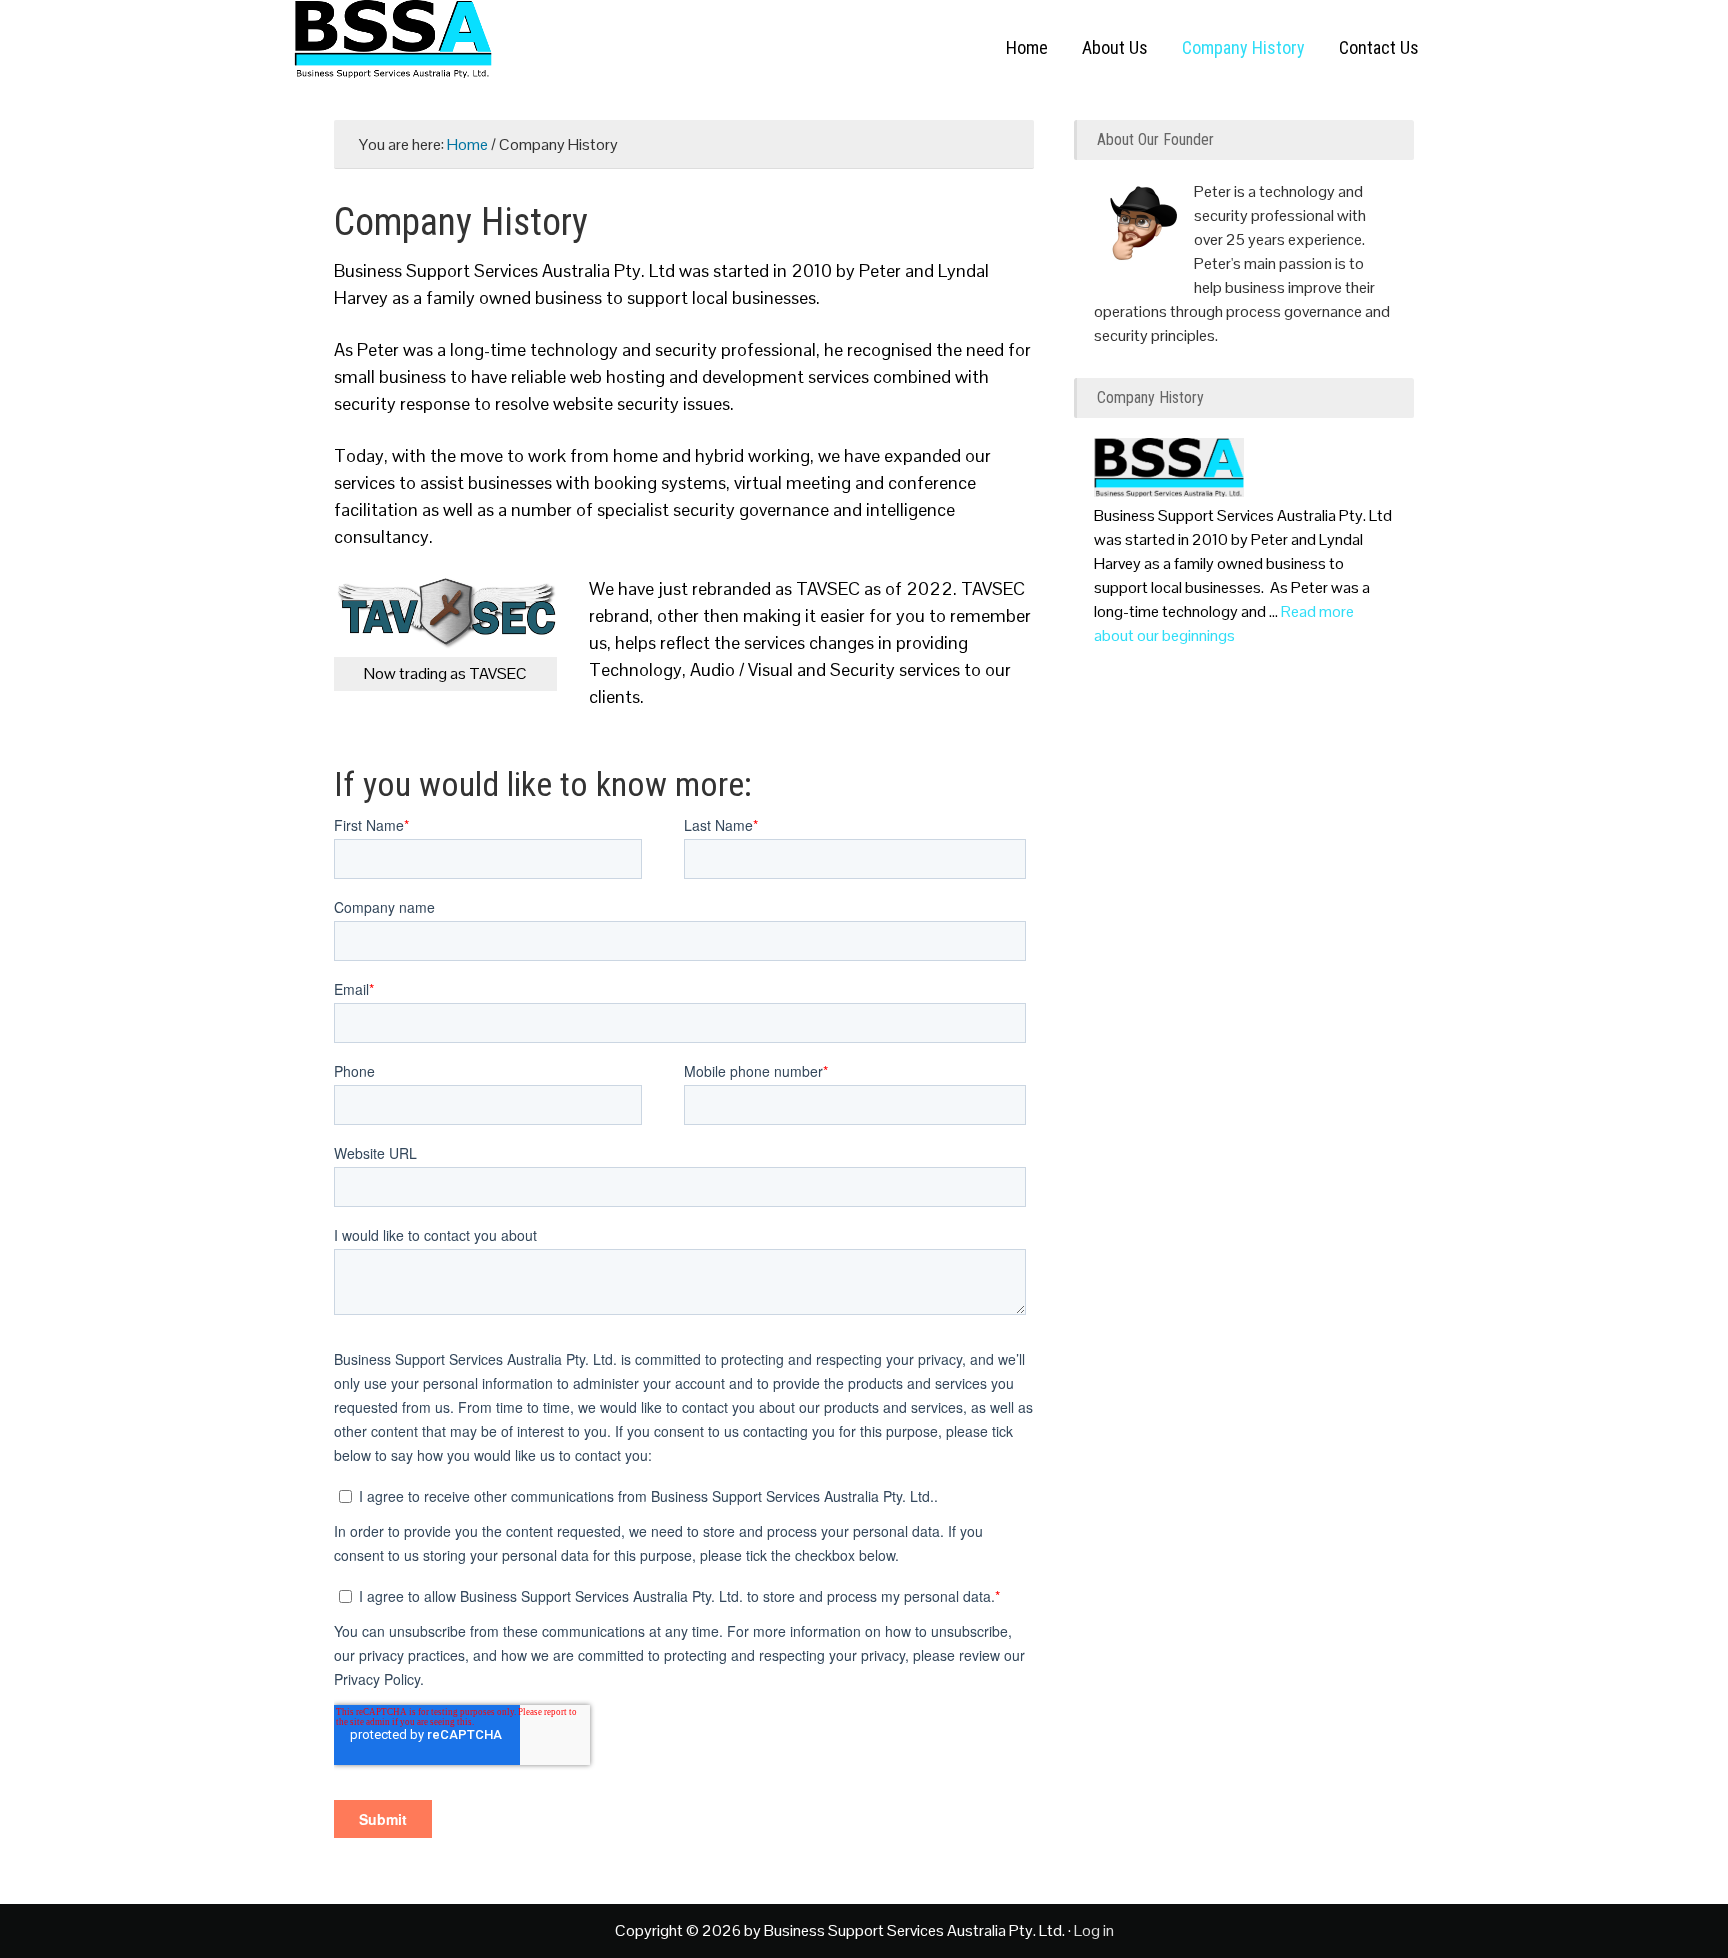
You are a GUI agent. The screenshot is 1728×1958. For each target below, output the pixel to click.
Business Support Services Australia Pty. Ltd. (494, 50)
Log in (1094, 1930)
